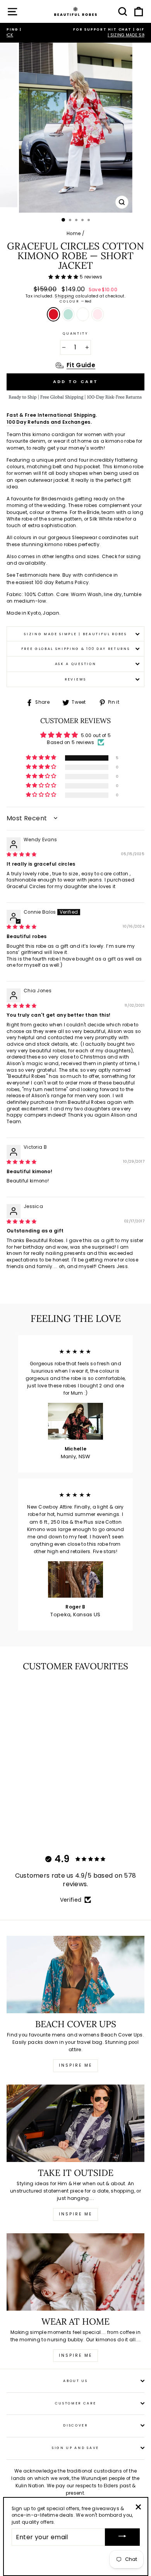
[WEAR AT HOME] (75, 2272)
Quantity (75, 333)
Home (74, 234)
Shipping (64, 296)
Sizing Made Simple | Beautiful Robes (75, 634)
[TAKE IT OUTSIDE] (75, 2123)
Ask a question (76, 664)
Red (53, 314)
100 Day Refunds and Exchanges (49, 422)
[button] (64, 277)
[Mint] (28, 1826)
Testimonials (32, 575)
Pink (98, 314)
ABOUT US (75, 2381)
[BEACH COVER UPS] (75, 1975)
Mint (68, 314)
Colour (76, 301)
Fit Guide (81, 365)
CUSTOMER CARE (76, 2403)
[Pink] (46, 1826)
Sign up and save (75, 2448)
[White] (37, 1826)
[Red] (20, 1826)
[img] (22, 854)
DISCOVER (75, 2425)
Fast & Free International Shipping (51, 415)
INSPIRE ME (75, 2355)
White (83, 314)
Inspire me (75, 2065)
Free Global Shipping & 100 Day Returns (76, 649)
